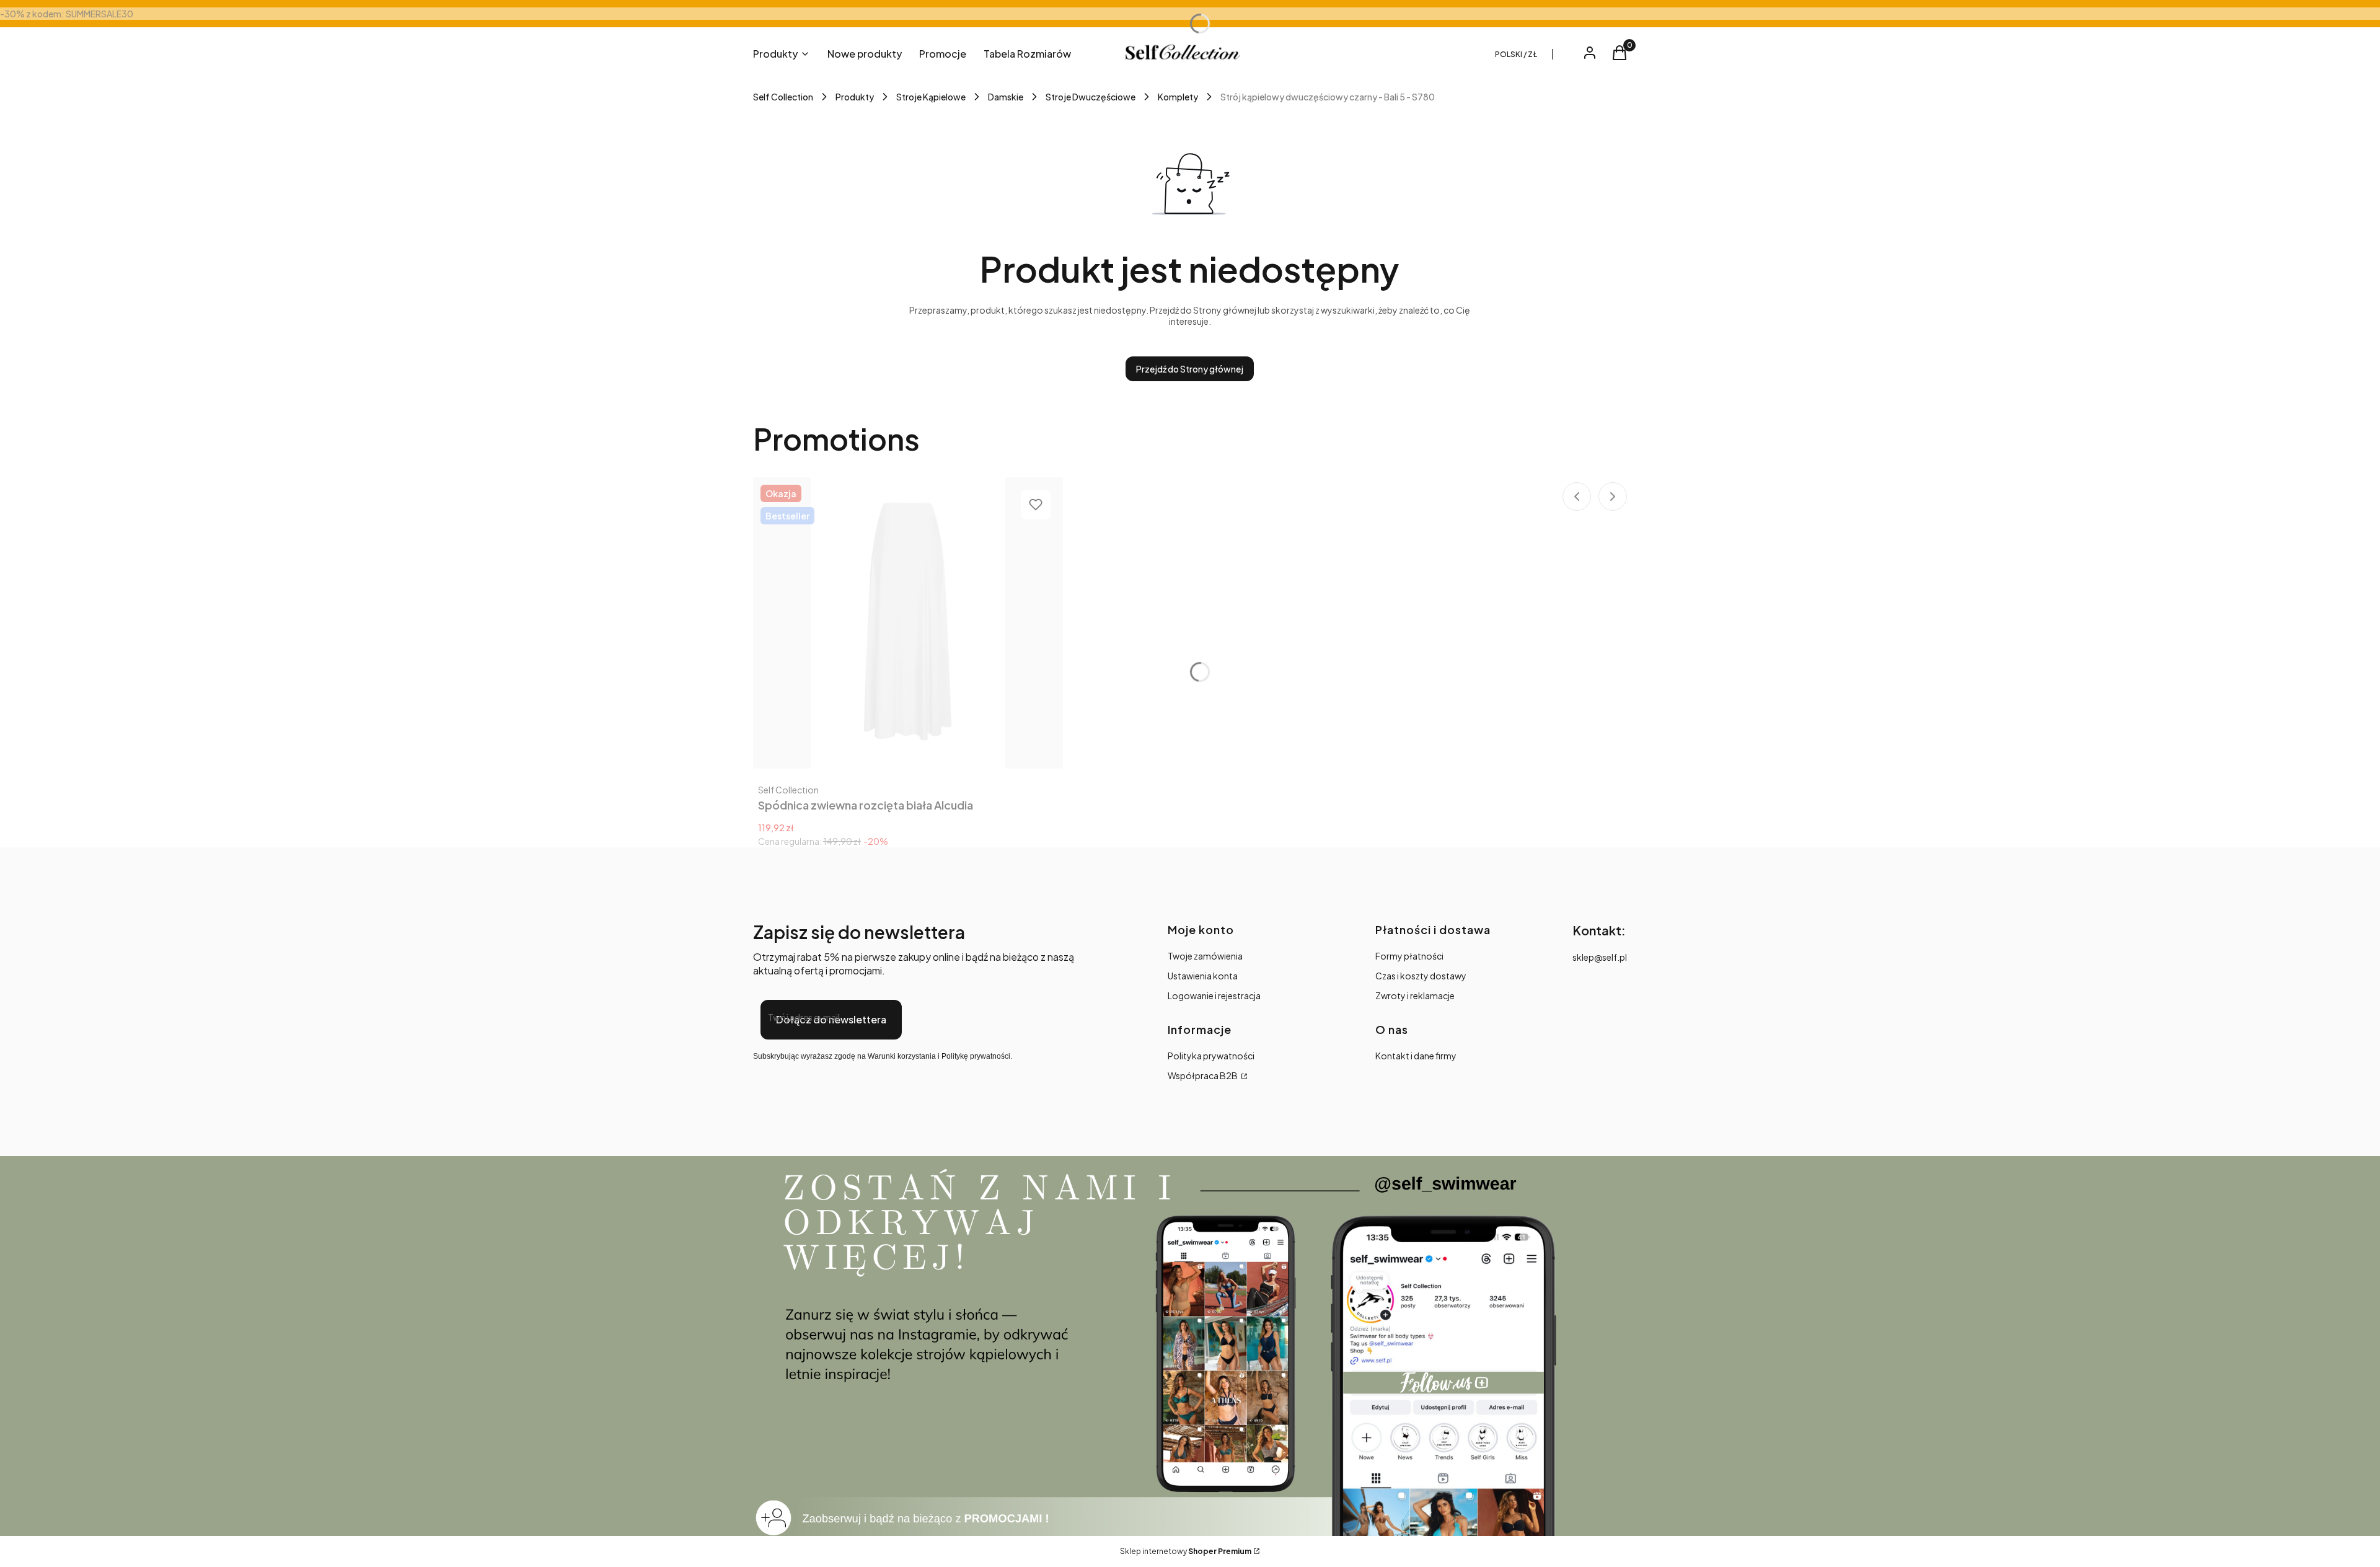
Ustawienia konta (1203, 976)
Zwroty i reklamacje (1415, 995)
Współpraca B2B (1203, 1075)
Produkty (855, 97)
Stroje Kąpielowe (931, 97)
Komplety (1178, 97)
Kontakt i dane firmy (1416, 1056)
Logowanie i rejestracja (1214, 995)
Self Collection (783, 97)
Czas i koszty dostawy (1421, 976)
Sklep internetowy (1186, 1551)
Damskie (1006, 97)
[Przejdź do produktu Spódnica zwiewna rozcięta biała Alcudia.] (908, 623)
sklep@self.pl (1600, 957)
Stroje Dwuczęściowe (1091, 97)
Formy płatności (1409, 956)
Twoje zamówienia (1205, 956)
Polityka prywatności (1211, 1056)
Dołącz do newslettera (831, 1019)
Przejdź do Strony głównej (1190, 369)
